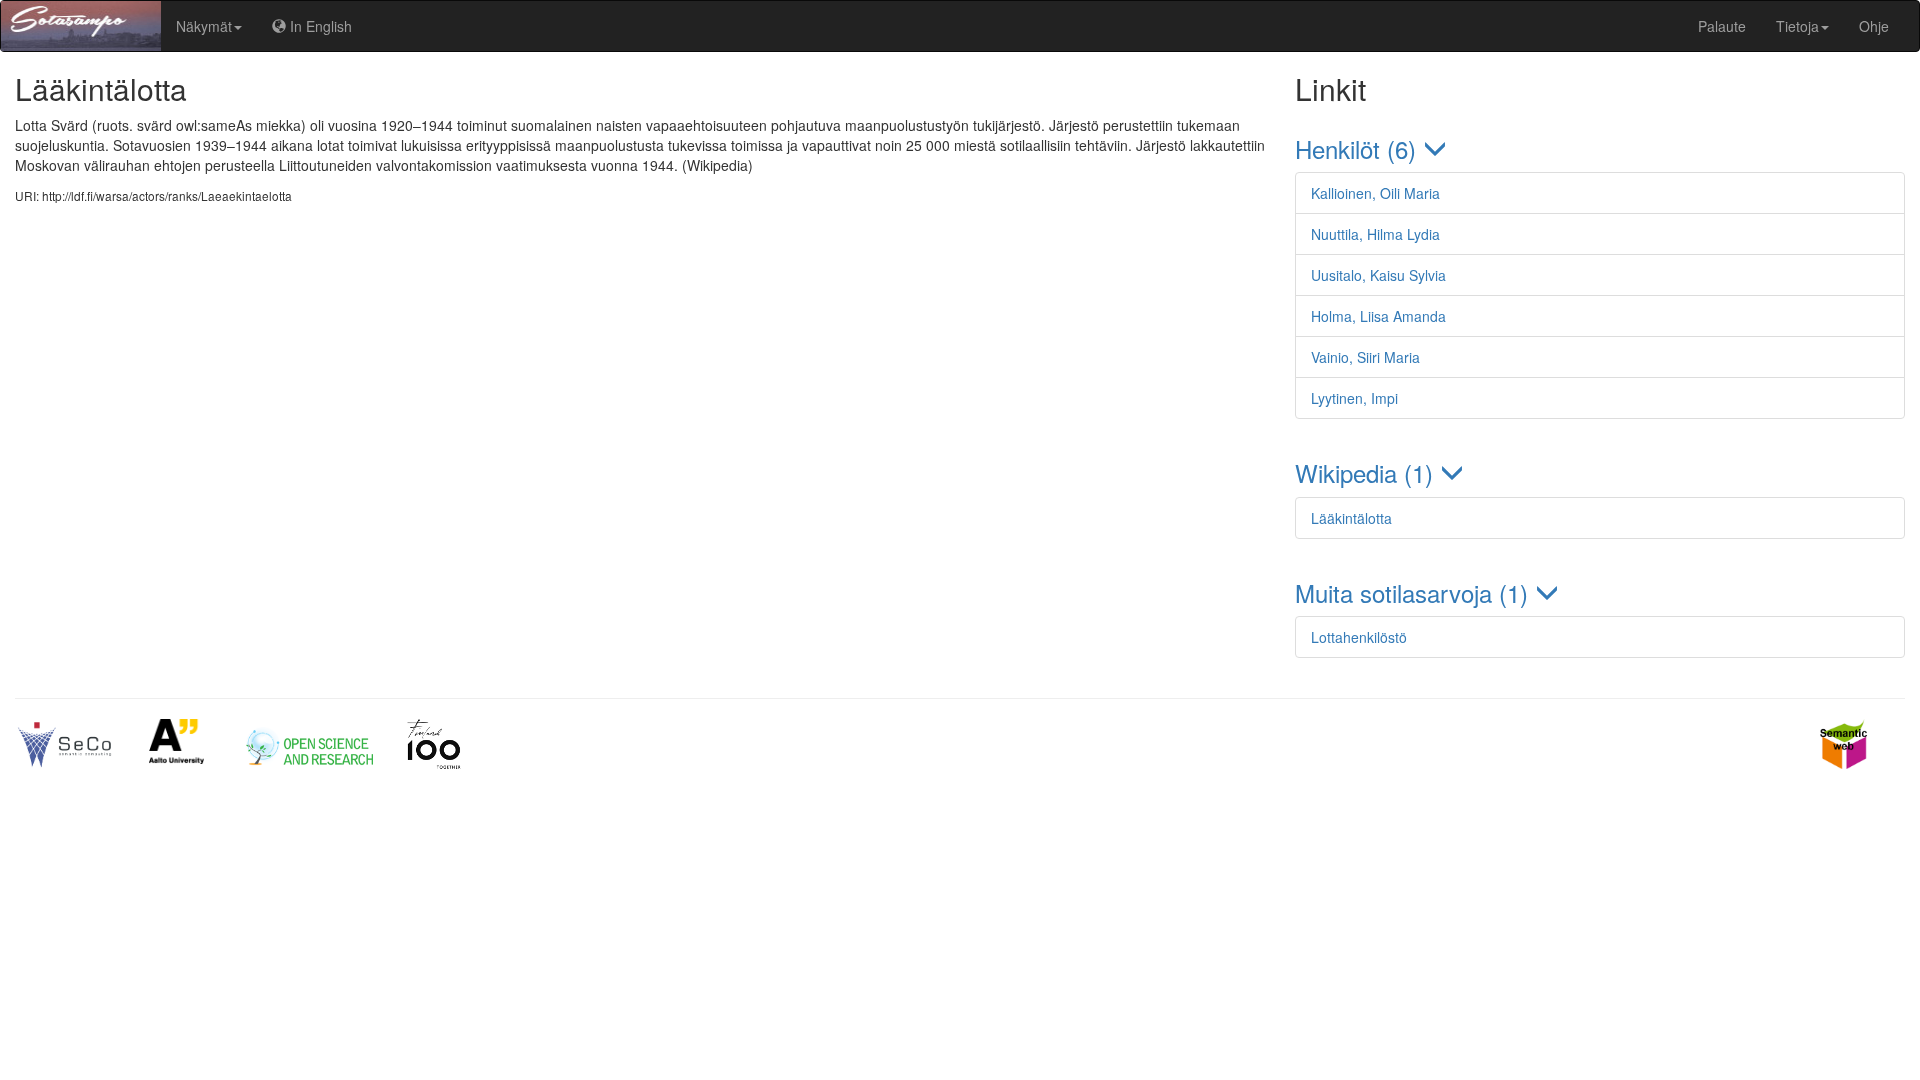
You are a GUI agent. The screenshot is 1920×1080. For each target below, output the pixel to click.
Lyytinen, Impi (1354, 398)
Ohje (1874, 26)
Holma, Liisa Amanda (1378, 316)
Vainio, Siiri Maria (1365, 357)
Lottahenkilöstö (1359, 637)
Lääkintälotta (1351, 518)
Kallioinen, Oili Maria (1375, 193)
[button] (1600, 148)
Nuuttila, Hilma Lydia (1375, 234)
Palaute (1722, 26)
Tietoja (1797, 26)
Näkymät (204, 26)
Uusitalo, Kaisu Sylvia (1378, 275)
